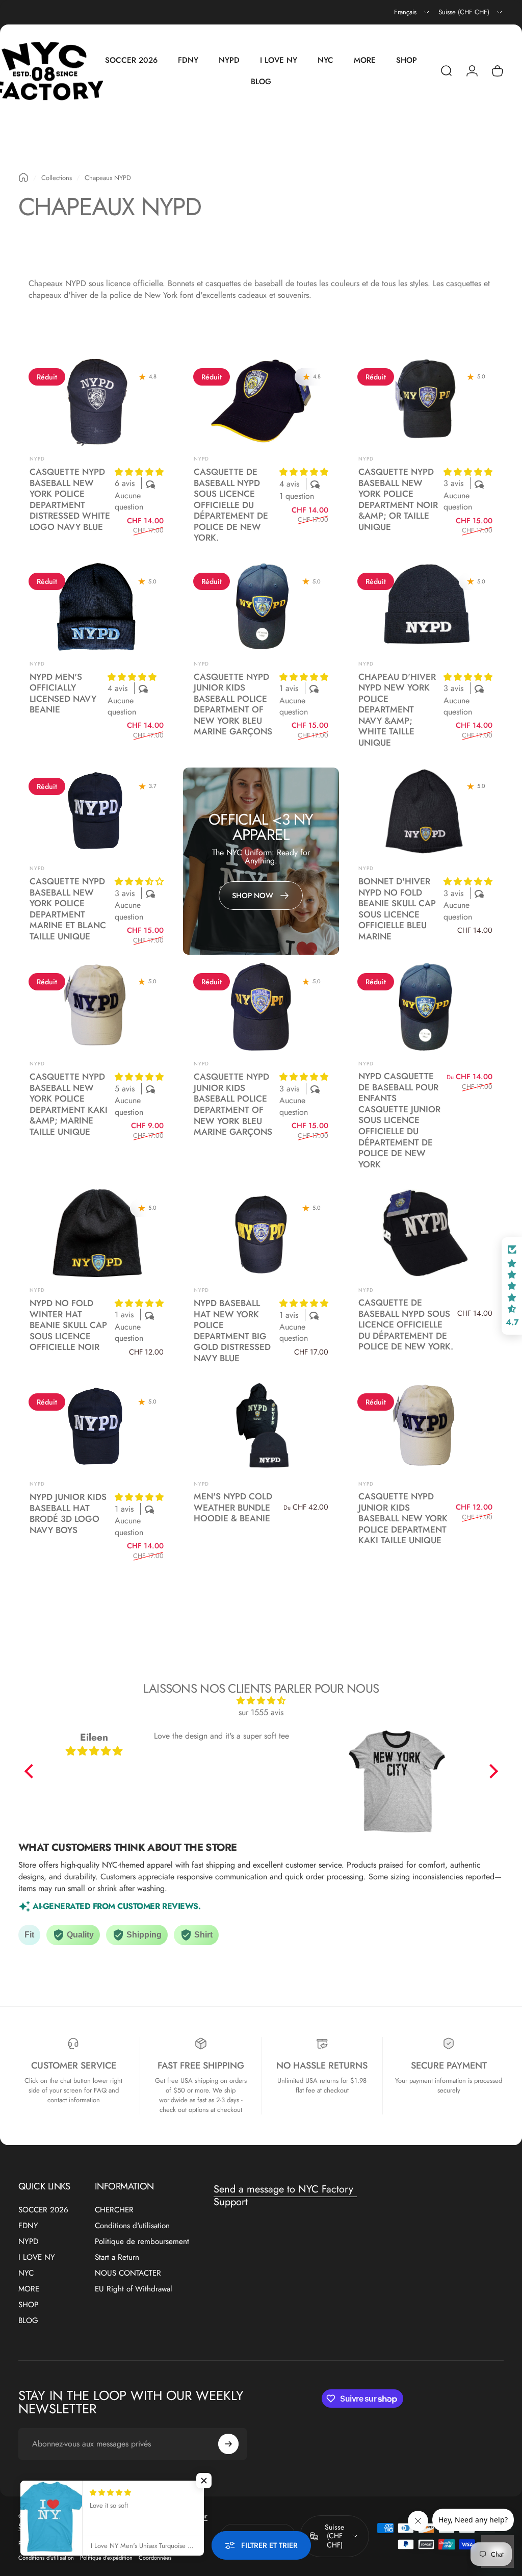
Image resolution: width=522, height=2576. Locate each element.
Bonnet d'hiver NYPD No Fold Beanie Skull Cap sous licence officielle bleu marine (397, 909)
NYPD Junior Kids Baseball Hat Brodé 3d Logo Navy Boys (68, 1513)
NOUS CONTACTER (128, 2273)
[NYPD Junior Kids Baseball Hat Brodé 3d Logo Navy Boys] (97, 1427)
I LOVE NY (37, 2258)
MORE (29, 2289)
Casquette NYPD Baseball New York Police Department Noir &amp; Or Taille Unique (398, 499)
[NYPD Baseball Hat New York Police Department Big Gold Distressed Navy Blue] (261, 1233)
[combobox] (412, 12)
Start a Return (117, 2258)
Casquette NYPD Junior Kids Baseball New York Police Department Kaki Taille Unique (403, 1518)
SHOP (28, 2305)
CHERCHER (114, 2210)
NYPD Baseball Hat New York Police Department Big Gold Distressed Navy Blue (232, 1331)
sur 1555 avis (261, 1712)
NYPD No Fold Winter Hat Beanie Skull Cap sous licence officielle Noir (68, 1325)
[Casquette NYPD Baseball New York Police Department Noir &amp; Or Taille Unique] (425, 402)
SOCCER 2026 (43, 2210)
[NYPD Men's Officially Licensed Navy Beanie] (97, 606)
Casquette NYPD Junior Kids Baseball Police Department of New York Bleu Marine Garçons (233, 704)
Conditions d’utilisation (46, 2558)
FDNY (28, 2226)
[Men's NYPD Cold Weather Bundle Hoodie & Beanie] (261, 1427)
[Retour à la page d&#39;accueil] (23, 177)
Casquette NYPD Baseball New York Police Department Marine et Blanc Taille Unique (68, 909)
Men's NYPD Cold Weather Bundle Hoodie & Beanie (233, 1507)
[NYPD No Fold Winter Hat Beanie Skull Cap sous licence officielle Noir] (97, 1233)
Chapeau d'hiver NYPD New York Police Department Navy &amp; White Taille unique (397, 710)
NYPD (37, 459)
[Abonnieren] (228, 2444)
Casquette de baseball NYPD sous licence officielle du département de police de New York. (231, 505)
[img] (261, 1701)
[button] (139, 472)
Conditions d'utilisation (132, 2226)
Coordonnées (155, 2558)
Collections (57, 178)
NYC (26, 2273)
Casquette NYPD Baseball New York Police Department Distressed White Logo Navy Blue (70, 499)
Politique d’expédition (106, 2558)
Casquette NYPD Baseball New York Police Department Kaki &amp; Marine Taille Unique (69, 1104)
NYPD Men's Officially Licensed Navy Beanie (63, 693)
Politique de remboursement (142, 2242)
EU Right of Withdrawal (134, 2289)
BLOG (28, 2321)
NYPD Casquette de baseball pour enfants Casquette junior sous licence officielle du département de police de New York (399, 1120)
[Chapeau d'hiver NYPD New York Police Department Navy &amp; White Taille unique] (425, 606)
